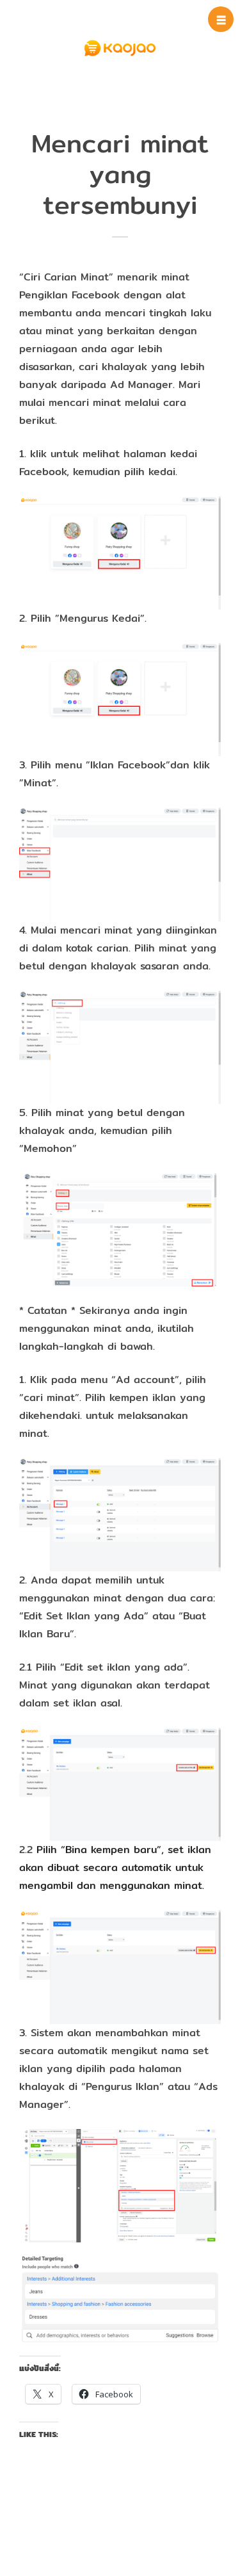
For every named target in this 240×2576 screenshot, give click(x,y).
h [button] (221, 20)
